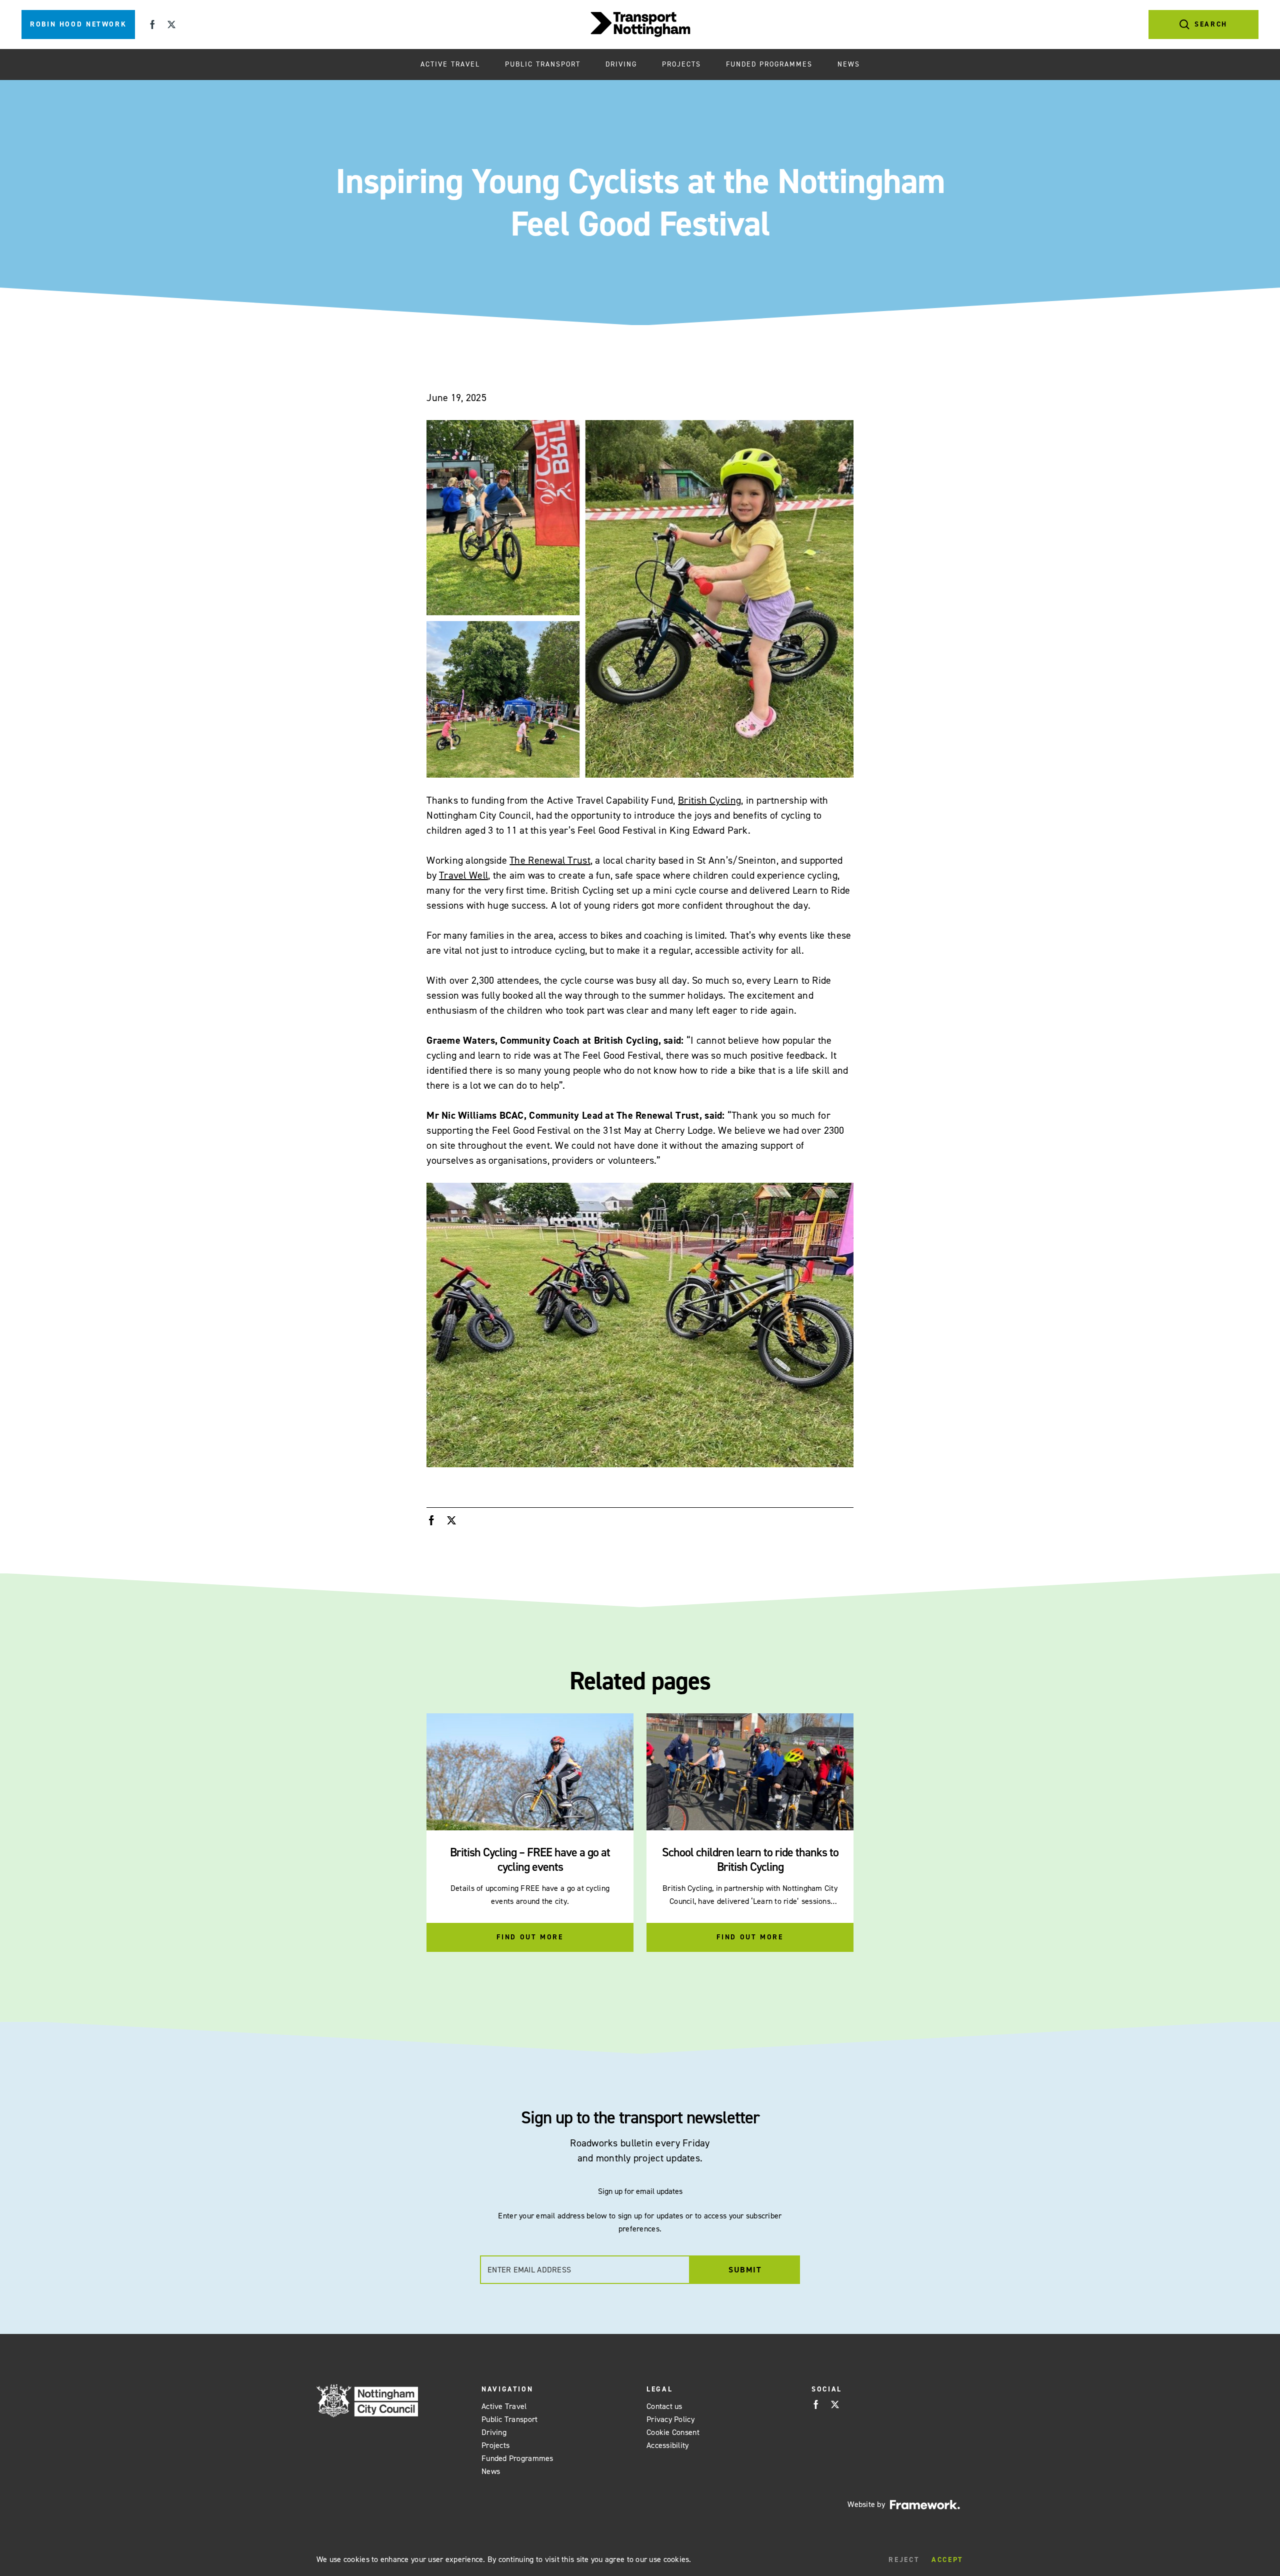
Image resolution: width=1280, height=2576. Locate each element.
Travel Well (463, 875)
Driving (621, 64)
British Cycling (709, 800)
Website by (866, 2504)
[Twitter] (171, 25)
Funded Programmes (769, 64)
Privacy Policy (670, 2419)
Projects (681, 64)
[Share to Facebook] (431, 1520)
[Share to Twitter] (451, 1520)
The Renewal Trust (550, 860)
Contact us (664, 2406)
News (849, 64)
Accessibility (668, 2445)
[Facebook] (152, 25)
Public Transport (543, 64)
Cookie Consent (673, 2432)
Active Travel (450, 64)
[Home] (640, 25)
